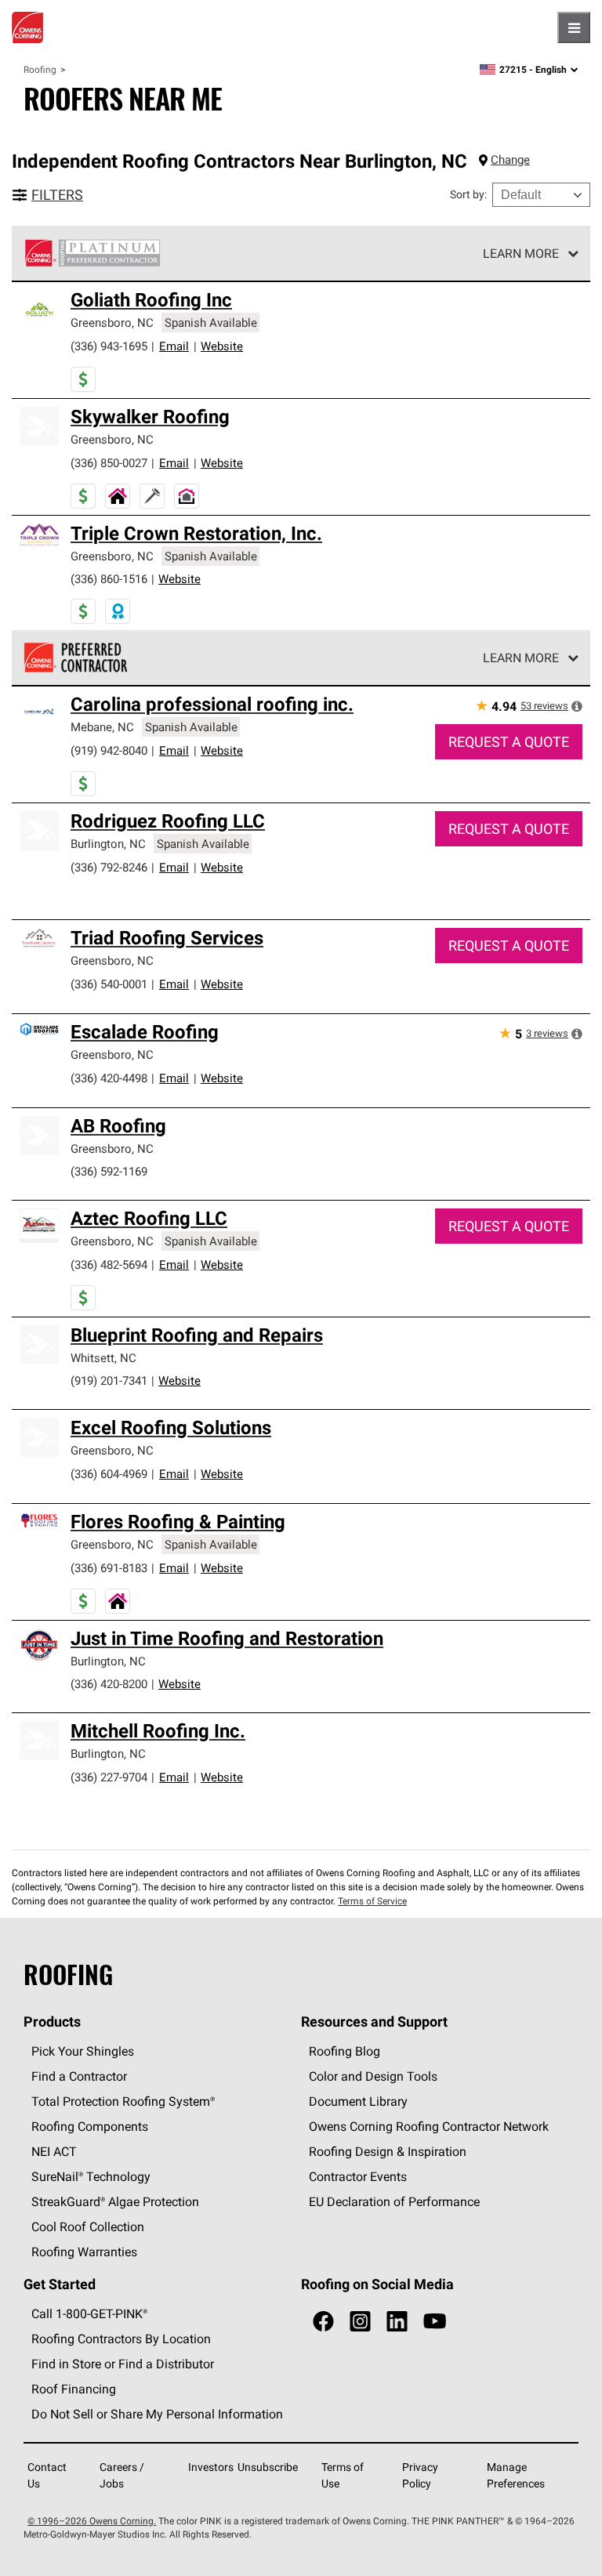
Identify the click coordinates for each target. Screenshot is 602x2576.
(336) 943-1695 (109, 346)
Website (222, 346)
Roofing (40, 69)
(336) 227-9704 (109, 1777)
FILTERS (57, 195)
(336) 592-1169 (109, 1171)
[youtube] (435, 2322)
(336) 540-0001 (109, 984)
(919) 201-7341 (109, 1380)
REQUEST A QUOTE (509, 742)
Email (174, 346)
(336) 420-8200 (109, 1684)
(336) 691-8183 (109, 1568)
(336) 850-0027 (109, 463)
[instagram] (360, 2322)
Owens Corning (27, 27)
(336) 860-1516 (109, 579)
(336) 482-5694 (109, 1264)
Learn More (521, 253)
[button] (577, 706)
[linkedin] (397, 2322)
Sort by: (468, 194)
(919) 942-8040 (109, 750)
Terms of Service (372, 1901)
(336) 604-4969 (109, 1474)
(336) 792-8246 (109, 867)
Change (510, 159)
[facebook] (323, 2322)
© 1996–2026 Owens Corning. (92, 2521)
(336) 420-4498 (109, 1078)
